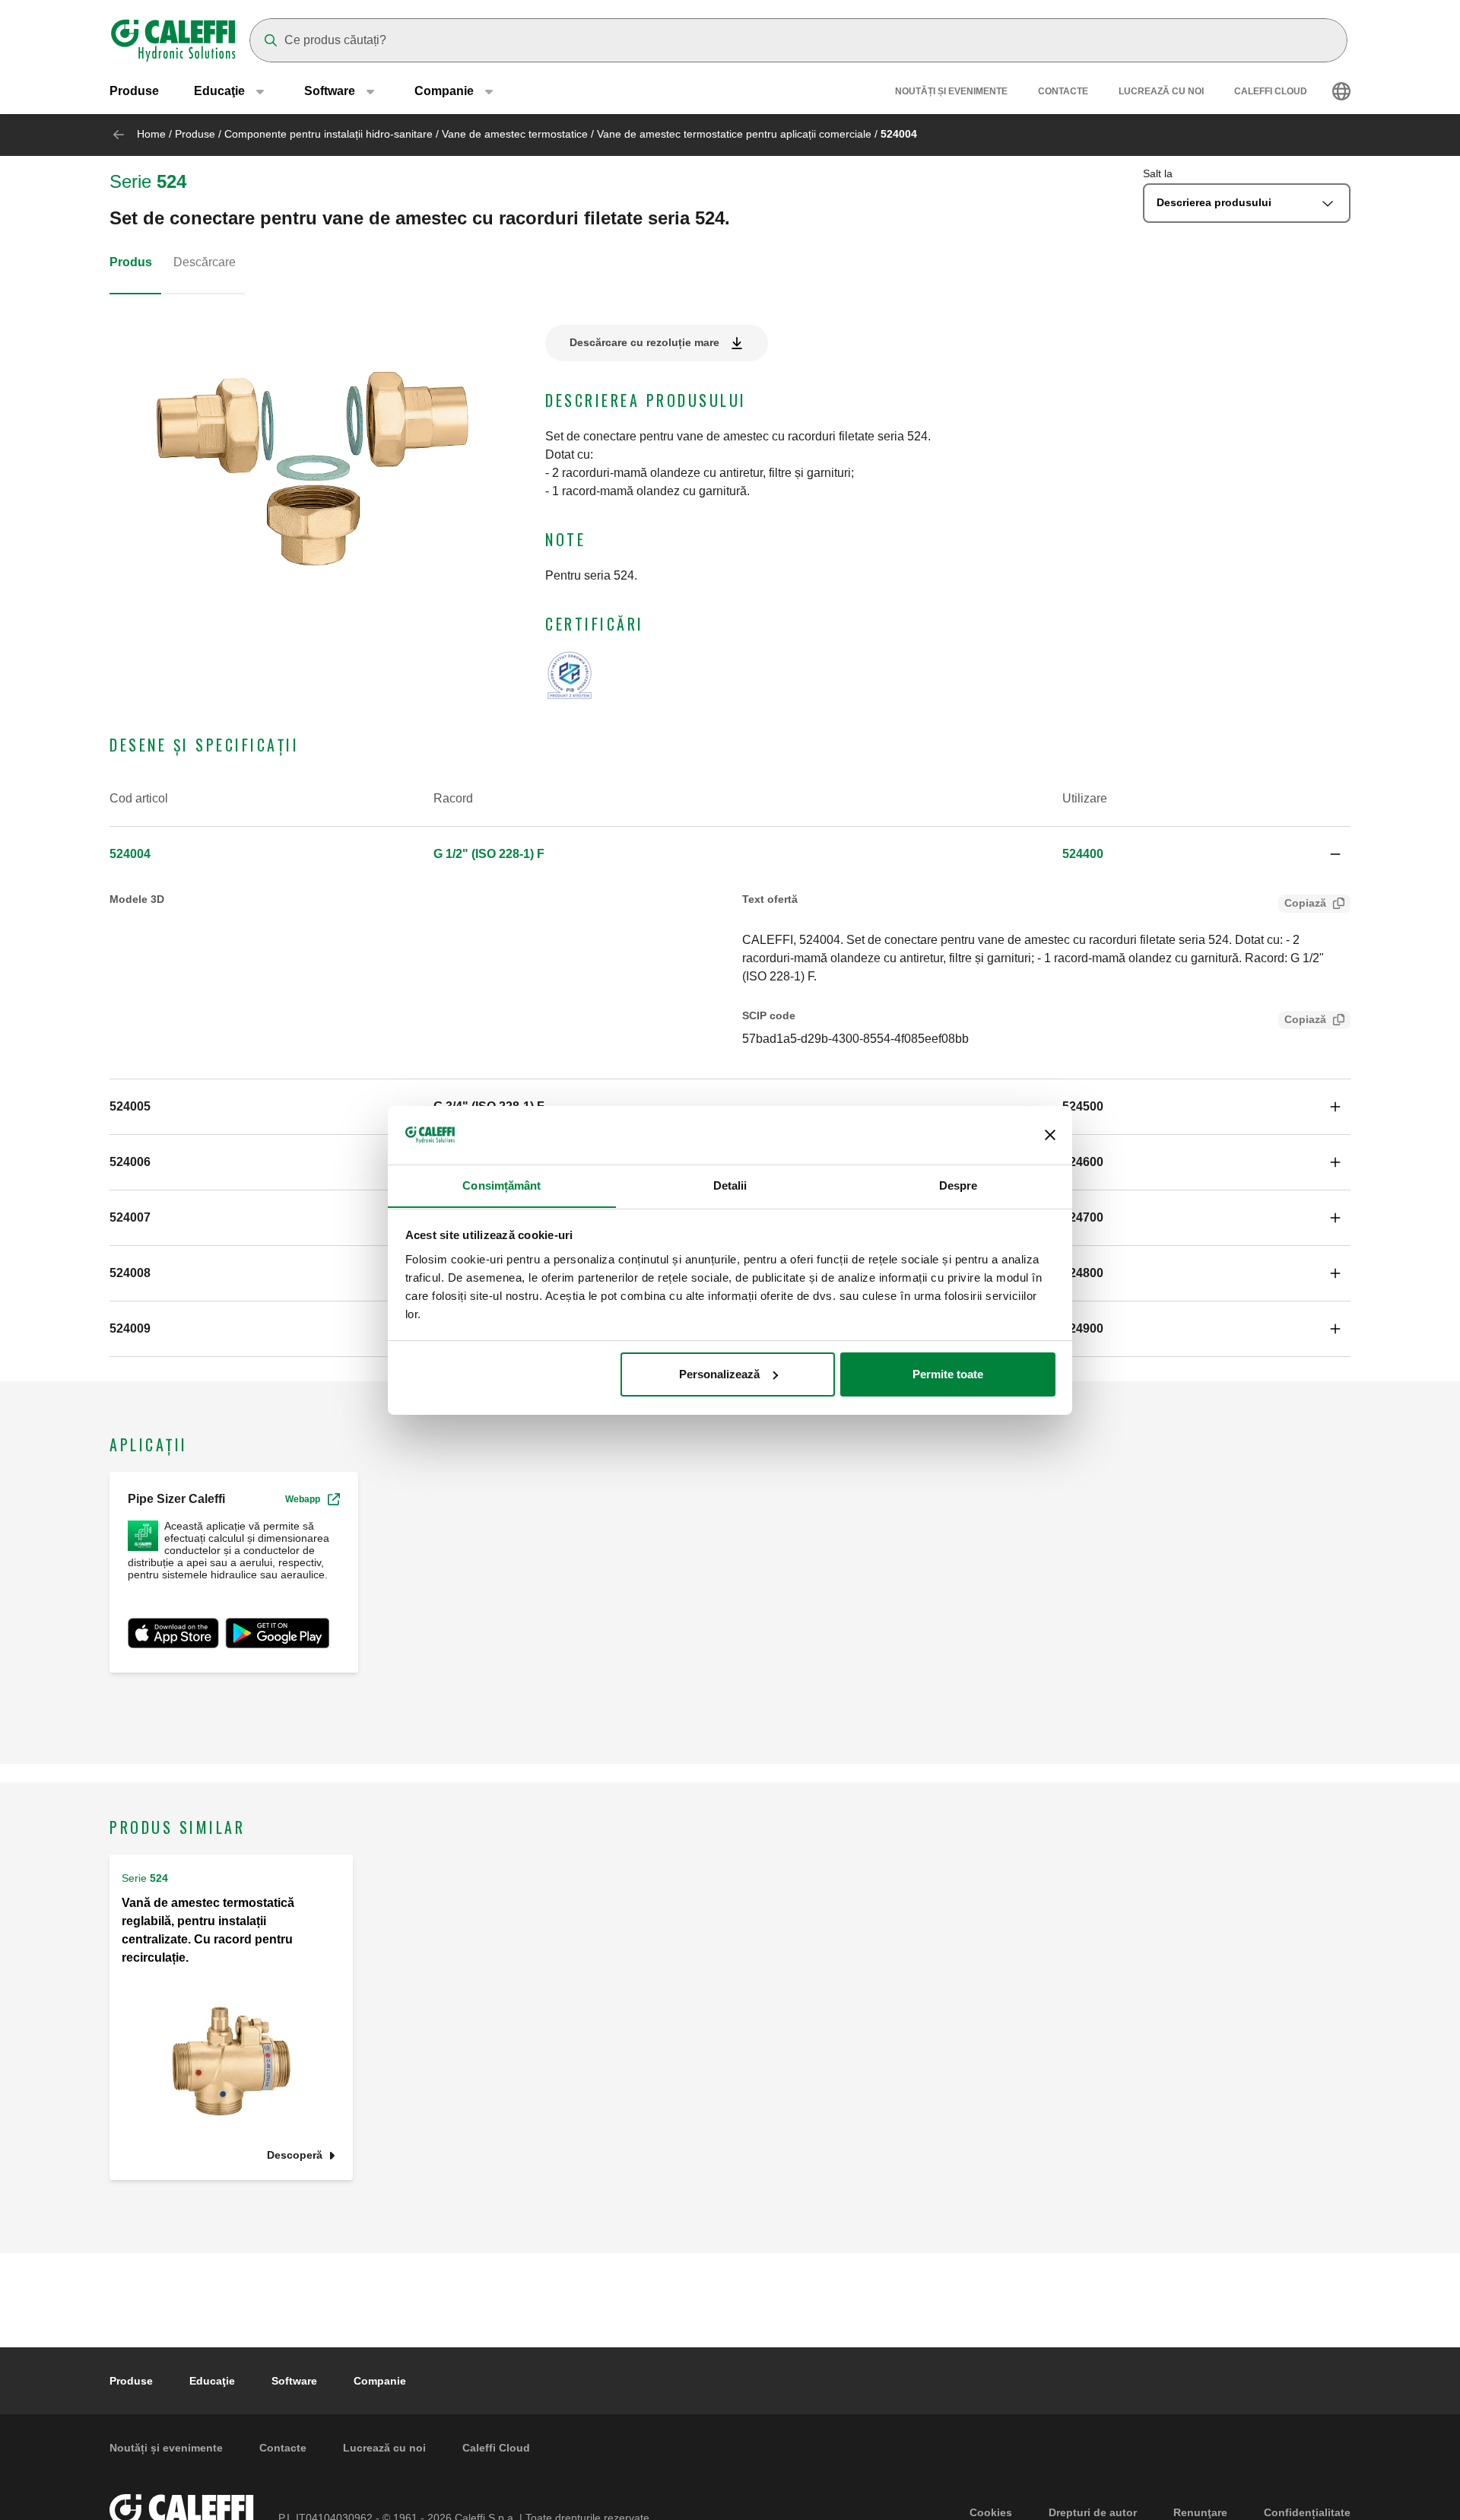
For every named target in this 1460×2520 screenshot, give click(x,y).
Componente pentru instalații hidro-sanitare (328, 134)
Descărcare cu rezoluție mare (644, 342)
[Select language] (1341, 91)
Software (294, 2381)
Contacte (1063, 91)
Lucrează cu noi (1161, 91)
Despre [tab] (959, 1185)
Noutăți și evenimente (951, 91)
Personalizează (719, 1374)
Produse (134, 91)
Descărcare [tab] (205, 262)
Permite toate (948, 1374)
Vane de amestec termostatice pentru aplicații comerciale (734, 134)
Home (151, 134)
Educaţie (212, 2381)
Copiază (1305, 903)
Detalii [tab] (730, 1185)
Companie (380, 2381)
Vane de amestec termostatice (515, 134)
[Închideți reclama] (1050, 1135)
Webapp (303, 1499)
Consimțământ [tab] (501, 1185)
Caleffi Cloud (1271, 91)
